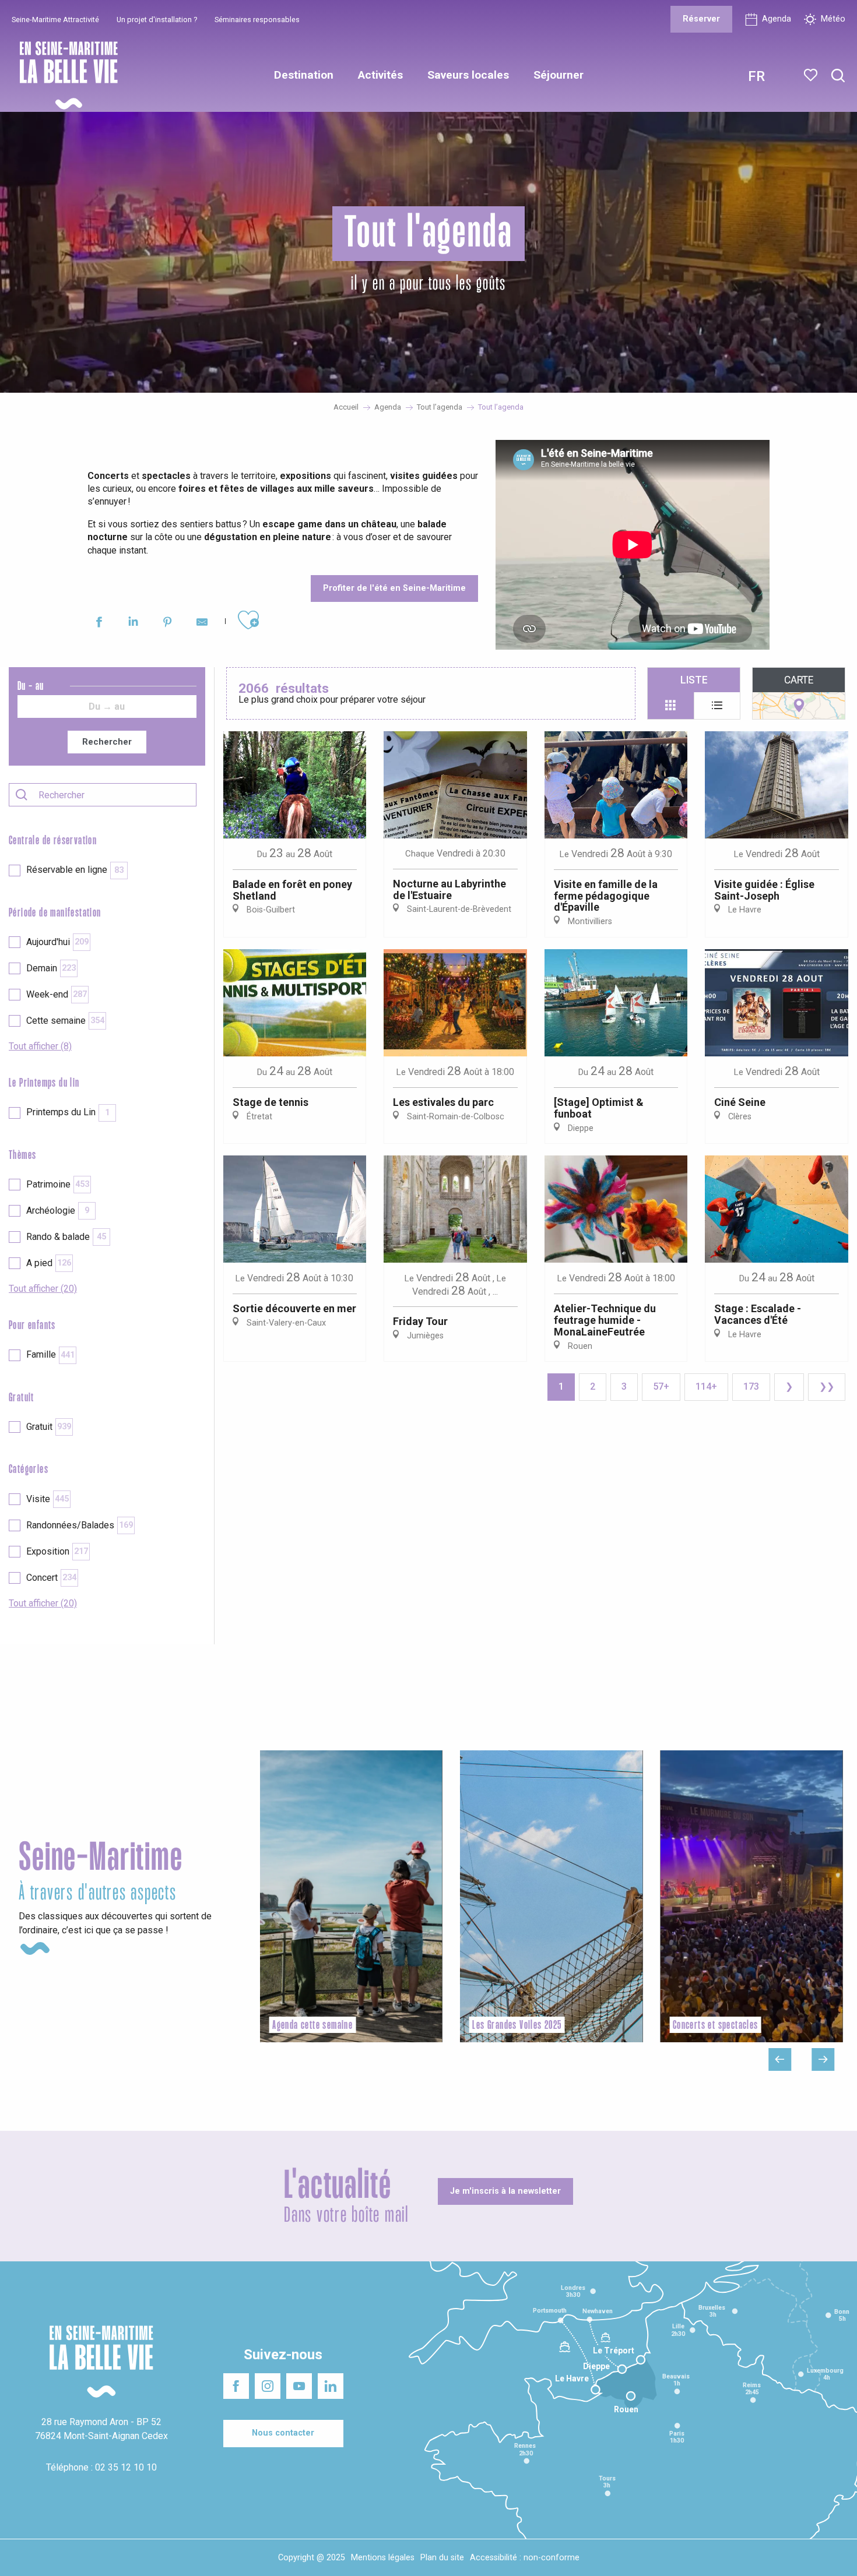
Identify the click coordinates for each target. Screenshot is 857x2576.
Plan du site (442, 2558)
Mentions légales (383, 2558)
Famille (50, 1354)
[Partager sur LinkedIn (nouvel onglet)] (133, 624)
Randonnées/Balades (80, 1525)
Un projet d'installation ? (157, 20)
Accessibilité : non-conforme (525, 2558)
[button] (838, 76)
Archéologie (58, 1211)
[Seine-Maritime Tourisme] (64, 75)
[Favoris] (812, 75)
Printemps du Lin (68, 1112)
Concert (51, 1578)
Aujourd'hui (57, 942)
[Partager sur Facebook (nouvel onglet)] (99, 624)
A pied (49, 1263)
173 (751, 1386)
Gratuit (49, 1427)
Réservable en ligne (75, 870)
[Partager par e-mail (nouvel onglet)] (202, 624)
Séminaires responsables (257, 20)
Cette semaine (65, 1021)
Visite (48, 1499)
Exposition (57, 1551)
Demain (51, 968)
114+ (706, 1386)
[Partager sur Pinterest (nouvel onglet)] (168, 624)
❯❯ (827, 1386)
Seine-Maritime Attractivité (55, 20)
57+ (661, 1386)
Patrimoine (58, 1184)
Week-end (57, 994)
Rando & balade (66, 1237)
